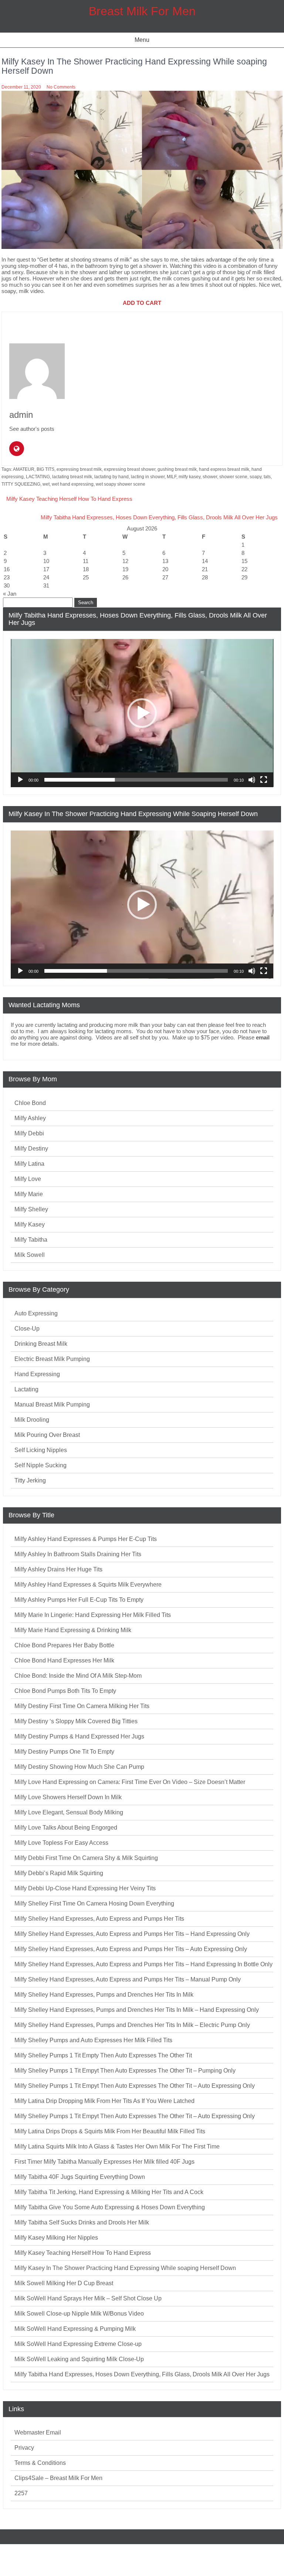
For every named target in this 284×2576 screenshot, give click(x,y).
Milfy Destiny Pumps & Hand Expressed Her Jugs (79, 1736)
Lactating (26, 1389)
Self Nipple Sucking (40, 1465)
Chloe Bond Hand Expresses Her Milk (64, 1660)
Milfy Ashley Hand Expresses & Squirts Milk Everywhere (88, 1585)
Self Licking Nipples (41, 1450)
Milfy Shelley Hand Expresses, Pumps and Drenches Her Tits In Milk (104, 1995)
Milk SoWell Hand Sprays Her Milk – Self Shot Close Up (88, 2298)
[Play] (20, 780)
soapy (256, 477)
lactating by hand (111, 477)
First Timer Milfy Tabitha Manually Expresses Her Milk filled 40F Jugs (104, 2162)
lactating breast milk (72, 477)
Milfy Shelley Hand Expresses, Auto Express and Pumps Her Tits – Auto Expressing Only (131, 1949)
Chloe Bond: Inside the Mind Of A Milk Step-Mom (78, 1676)
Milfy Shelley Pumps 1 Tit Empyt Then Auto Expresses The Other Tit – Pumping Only (125, 2071)
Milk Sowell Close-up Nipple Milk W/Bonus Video (79, 2314)
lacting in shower (148, 477)
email (263, 1037)
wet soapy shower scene (121, 484)
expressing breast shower (130, 469)
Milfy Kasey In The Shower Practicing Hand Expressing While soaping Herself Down (125, 2268)
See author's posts (32, 429)
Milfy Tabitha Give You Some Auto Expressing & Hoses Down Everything (110, 2207)
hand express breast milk (224, 469)
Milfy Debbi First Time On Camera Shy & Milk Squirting (86, 1858)
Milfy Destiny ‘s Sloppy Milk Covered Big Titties (76, 1721)
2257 (21, 2493)
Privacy (24, 2448)
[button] (142, 713)
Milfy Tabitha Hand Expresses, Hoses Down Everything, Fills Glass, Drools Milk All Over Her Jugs (159, 517)
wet (46, 484)
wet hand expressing (73, 484)
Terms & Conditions (40, 2463)
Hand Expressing (37, 1374)
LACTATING (38, 477)
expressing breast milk (79, 469)
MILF (172, 477)
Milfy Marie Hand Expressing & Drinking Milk (73, 1630)
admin (21, 415)
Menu (142, 40)
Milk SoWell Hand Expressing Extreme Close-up (78, 2344)
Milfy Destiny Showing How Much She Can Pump (79, 1767)
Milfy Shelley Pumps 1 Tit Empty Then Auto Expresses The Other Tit (103, 2055)
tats (267, 477)
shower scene (233, 477)
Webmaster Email (38, 2432)
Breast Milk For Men (142, 11)
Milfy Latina (29, 1164)
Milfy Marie (29, 1194)
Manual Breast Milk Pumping (52, 1405)
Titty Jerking (30, 1480)
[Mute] (252, 780)
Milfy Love (28, 1179)
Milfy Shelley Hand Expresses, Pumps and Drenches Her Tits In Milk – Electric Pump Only (132, 2025)
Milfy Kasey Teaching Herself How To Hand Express (69, 499)
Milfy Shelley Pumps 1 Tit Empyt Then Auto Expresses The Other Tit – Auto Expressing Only (135, 2086)
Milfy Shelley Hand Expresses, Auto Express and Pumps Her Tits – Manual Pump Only (128, 1979)
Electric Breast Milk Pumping (52, 1359)
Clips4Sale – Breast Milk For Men (58, 2478)
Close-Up (27, 1329)
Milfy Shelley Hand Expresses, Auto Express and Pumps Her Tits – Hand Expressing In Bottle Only (143, 1964)
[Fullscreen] (264, 780)
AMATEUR (24, 469)
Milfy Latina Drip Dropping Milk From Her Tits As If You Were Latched (104, 2101)
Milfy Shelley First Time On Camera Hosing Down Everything (94, 1903)
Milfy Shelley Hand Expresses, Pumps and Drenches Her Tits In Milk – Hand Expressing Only (137, 2010)
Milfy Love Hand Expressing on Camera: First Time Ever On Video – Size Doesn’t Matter (130, 1782)
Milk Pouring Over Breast (47, 1435)
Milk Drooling (32, 1420)
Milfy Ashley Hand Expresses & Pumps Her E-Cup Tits (86, 1539)
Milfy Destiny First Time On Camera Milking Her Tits (82, 1706)
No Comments (61, 87)
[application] (142, 713)
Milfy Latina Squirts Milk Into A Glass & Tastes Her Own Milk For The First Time (117, 2146)
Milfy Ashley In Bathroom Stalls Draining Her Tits (78, 1554)
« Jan (10, 594)
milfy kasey (190, 477)
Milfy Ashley (30, 1118)
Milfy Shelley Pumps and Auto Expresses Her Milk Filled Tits (93, 2040)
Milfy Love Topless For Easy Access (61, 1843)
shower (210, 477)
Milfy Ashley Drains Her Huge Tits (58, 1569)
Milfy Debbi (29, 1133)
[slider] (136, 780)
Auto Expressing (36, 1313)
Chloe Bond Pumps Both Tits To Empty (65, 1691)
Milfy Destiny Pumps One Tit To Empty (64, 1752)
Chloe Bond (30, 1103)
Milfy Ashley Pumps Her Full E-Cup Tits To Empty (79, 1600)
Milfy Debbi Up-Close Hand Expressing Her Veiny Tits (85, 1888)
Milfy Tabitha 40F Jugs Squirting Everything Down (80, 2177)
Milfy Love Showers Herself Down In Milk (68, 1797)
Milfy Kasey (30, 1224)
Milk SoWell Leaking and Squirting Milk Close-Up (79, 2359)
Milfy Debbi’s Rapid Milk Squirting (59, 1873)
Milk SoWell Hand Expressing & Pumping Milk (75, 2329)
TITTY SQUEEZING (21, 484)
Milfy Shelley (31, 1209)
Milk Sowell (30, 1255)
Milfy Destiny (31, 1149)
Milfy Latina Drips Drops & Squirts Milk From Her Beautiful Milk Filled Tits (110, 2131)
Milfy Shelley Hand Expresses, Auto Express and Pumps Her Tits (99, 1919)
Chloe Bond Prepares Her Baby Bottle (64, 1645)
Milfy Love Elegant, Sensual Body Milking (69, 1812)
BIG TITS (45, 469)
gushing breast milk (177, 469)
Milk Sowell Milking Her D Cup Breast (64, 2283)
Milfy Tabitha (31, 1240)
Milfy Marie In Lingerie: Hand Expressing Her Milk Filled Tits (93, 1615)
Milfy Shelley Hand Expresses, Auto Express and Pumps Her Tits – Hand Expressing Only (132, 1934)
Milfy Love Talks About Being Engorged (66, 1828)
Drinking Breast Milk (41, 1344)
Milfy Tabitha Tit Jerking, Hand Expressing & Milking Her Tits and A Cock (109, 2192)
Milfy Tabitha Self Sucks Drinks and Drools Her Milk (82, 2222)
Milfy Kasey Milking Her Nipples (56, 2238)
